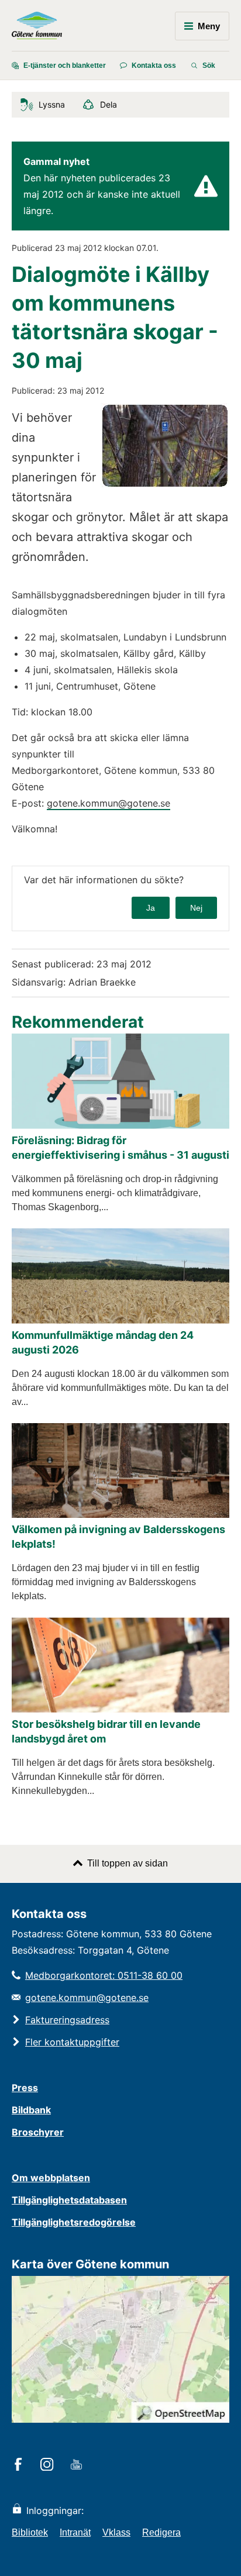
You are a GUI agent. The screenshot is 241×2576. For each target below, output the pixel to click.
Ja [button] (151, 908)
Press (25, 2088)
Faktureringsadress (67, 2020)
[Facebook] (20, 2465)
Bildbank (31, 2110)
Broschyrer (38, 2132)
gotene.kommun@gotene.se (109, 803)
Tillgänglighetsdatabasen (69, 2200)
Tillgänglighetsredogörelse (74, 2222)
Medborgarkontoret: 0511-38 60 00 (104, 1975)
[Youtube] (78, 2465)
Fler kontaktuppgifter (72, 2042)
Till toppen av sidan (128, 1863)
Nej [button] (196, 908)
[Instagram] (49, 2465)
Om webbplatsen (51, 2178)
